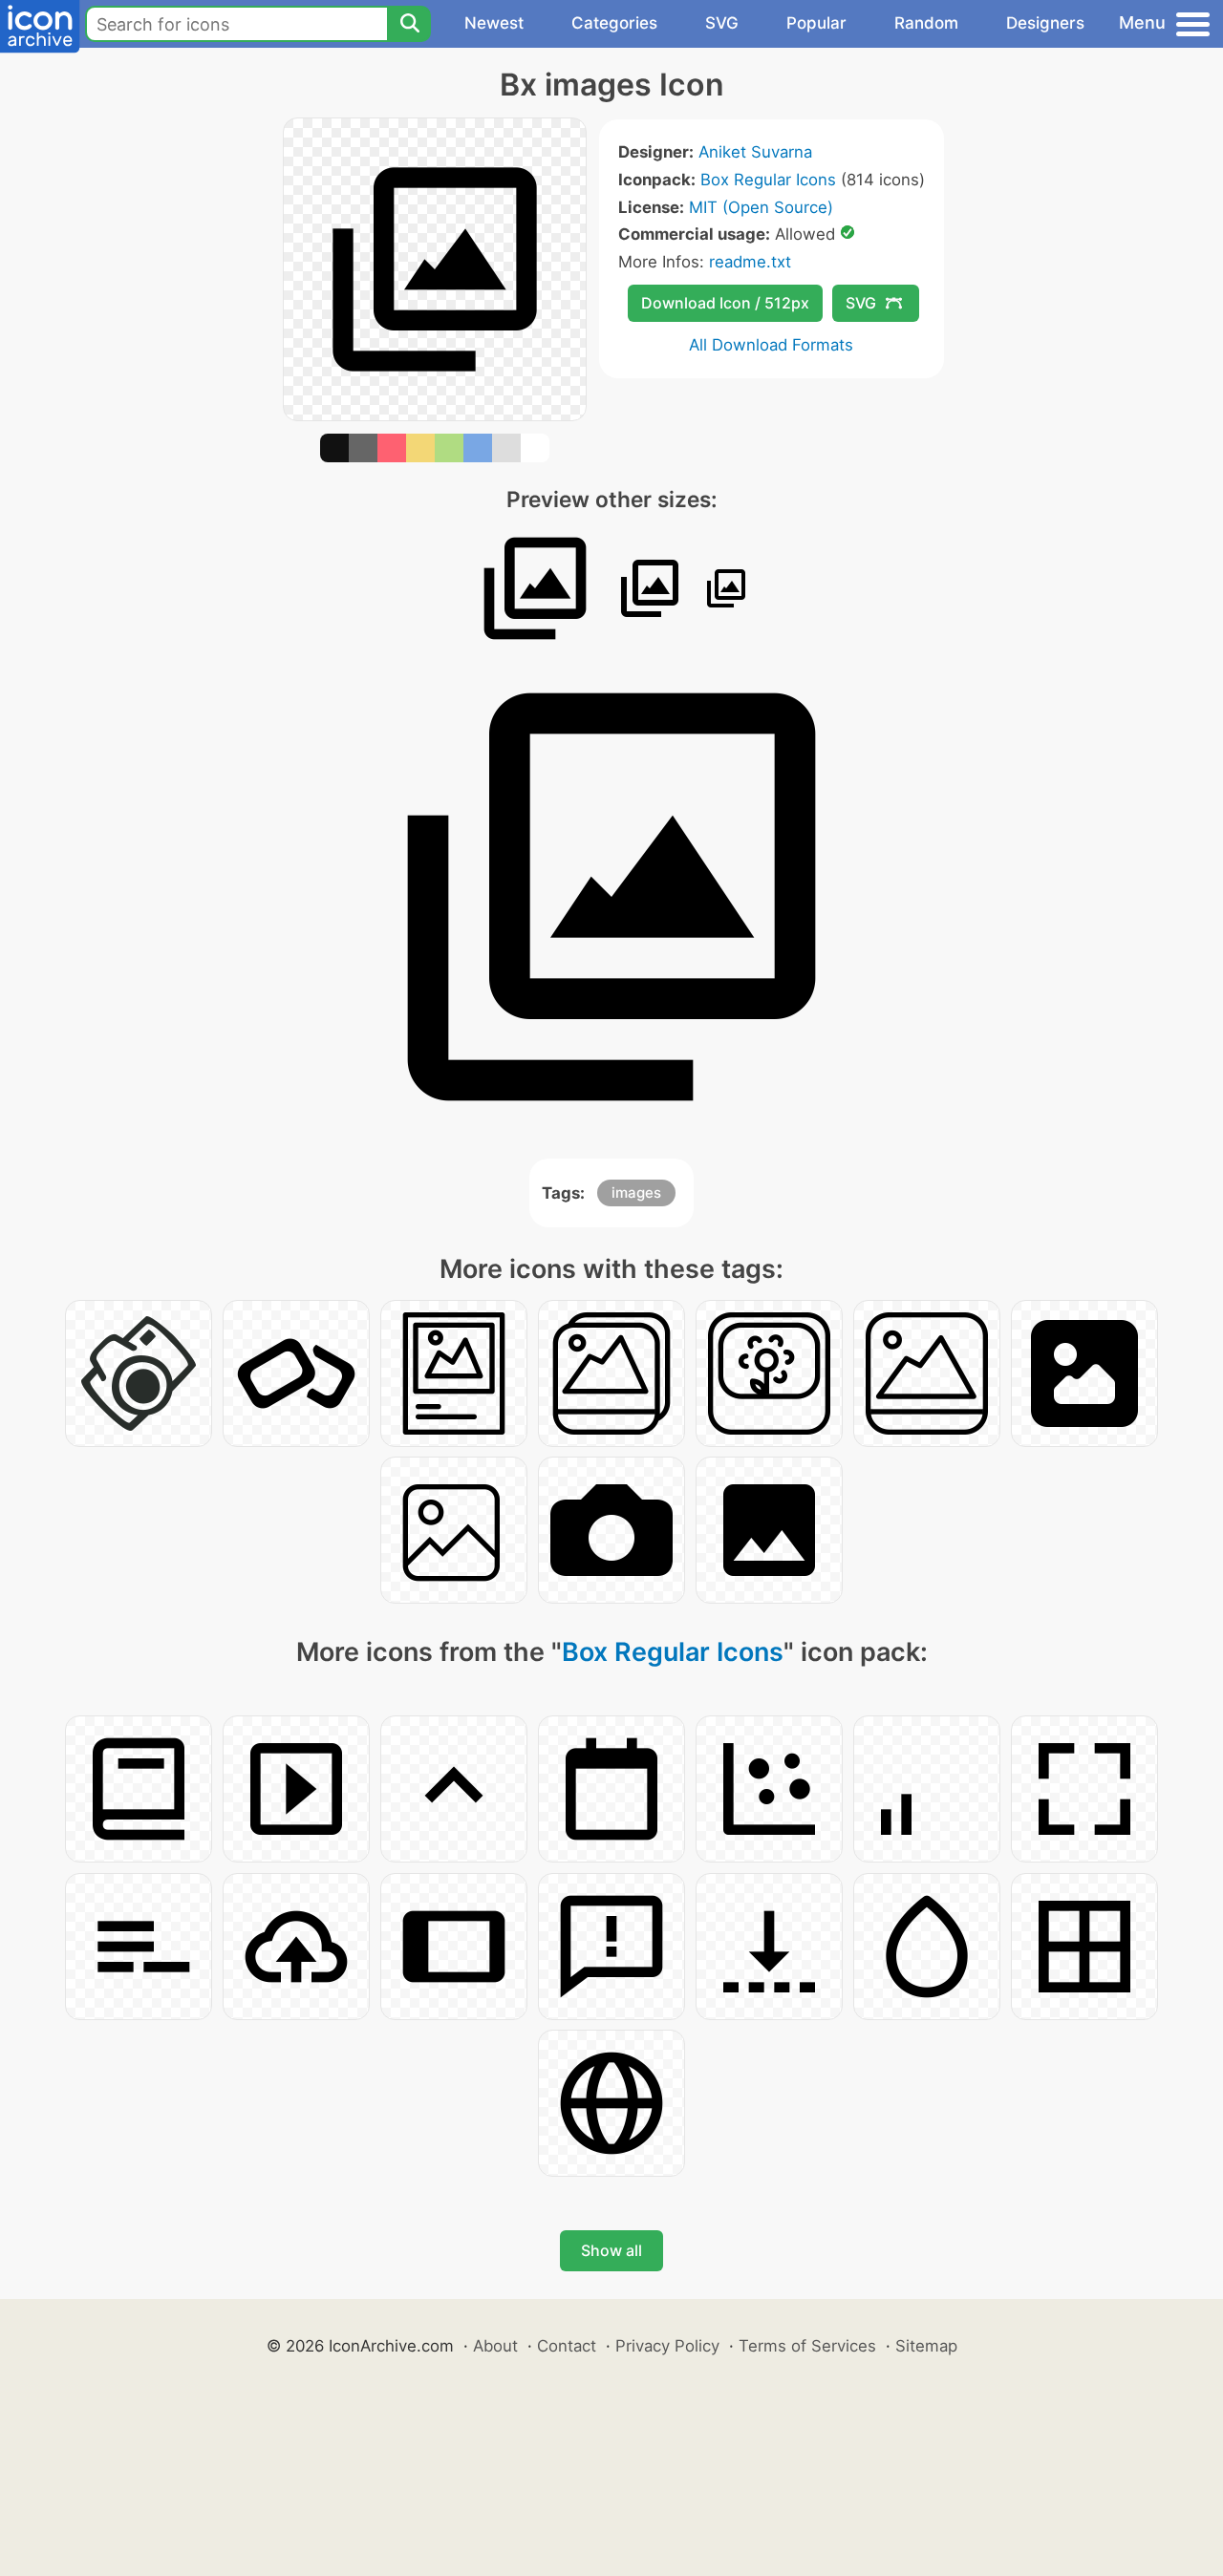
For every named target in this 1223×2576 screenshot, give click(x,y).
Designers (1045, 23)
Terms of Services (807, 2346)
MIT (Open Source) (761, 207)
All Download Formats (771, 345)
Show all (611, 2250)
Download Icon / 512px (725, 303)
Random (926, 23)
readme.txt (750, 262)
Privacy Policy (667, 2346)
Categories (614, 23)
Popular (816, 23)
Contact (567, 2346)
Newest (494, 23)
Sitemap (926, 2346)
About (495, 2346)
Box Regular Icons (768, 180)
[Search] (409, 24)
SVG (722, 23)
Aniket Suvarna (755, 152)
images (636, 1192)
